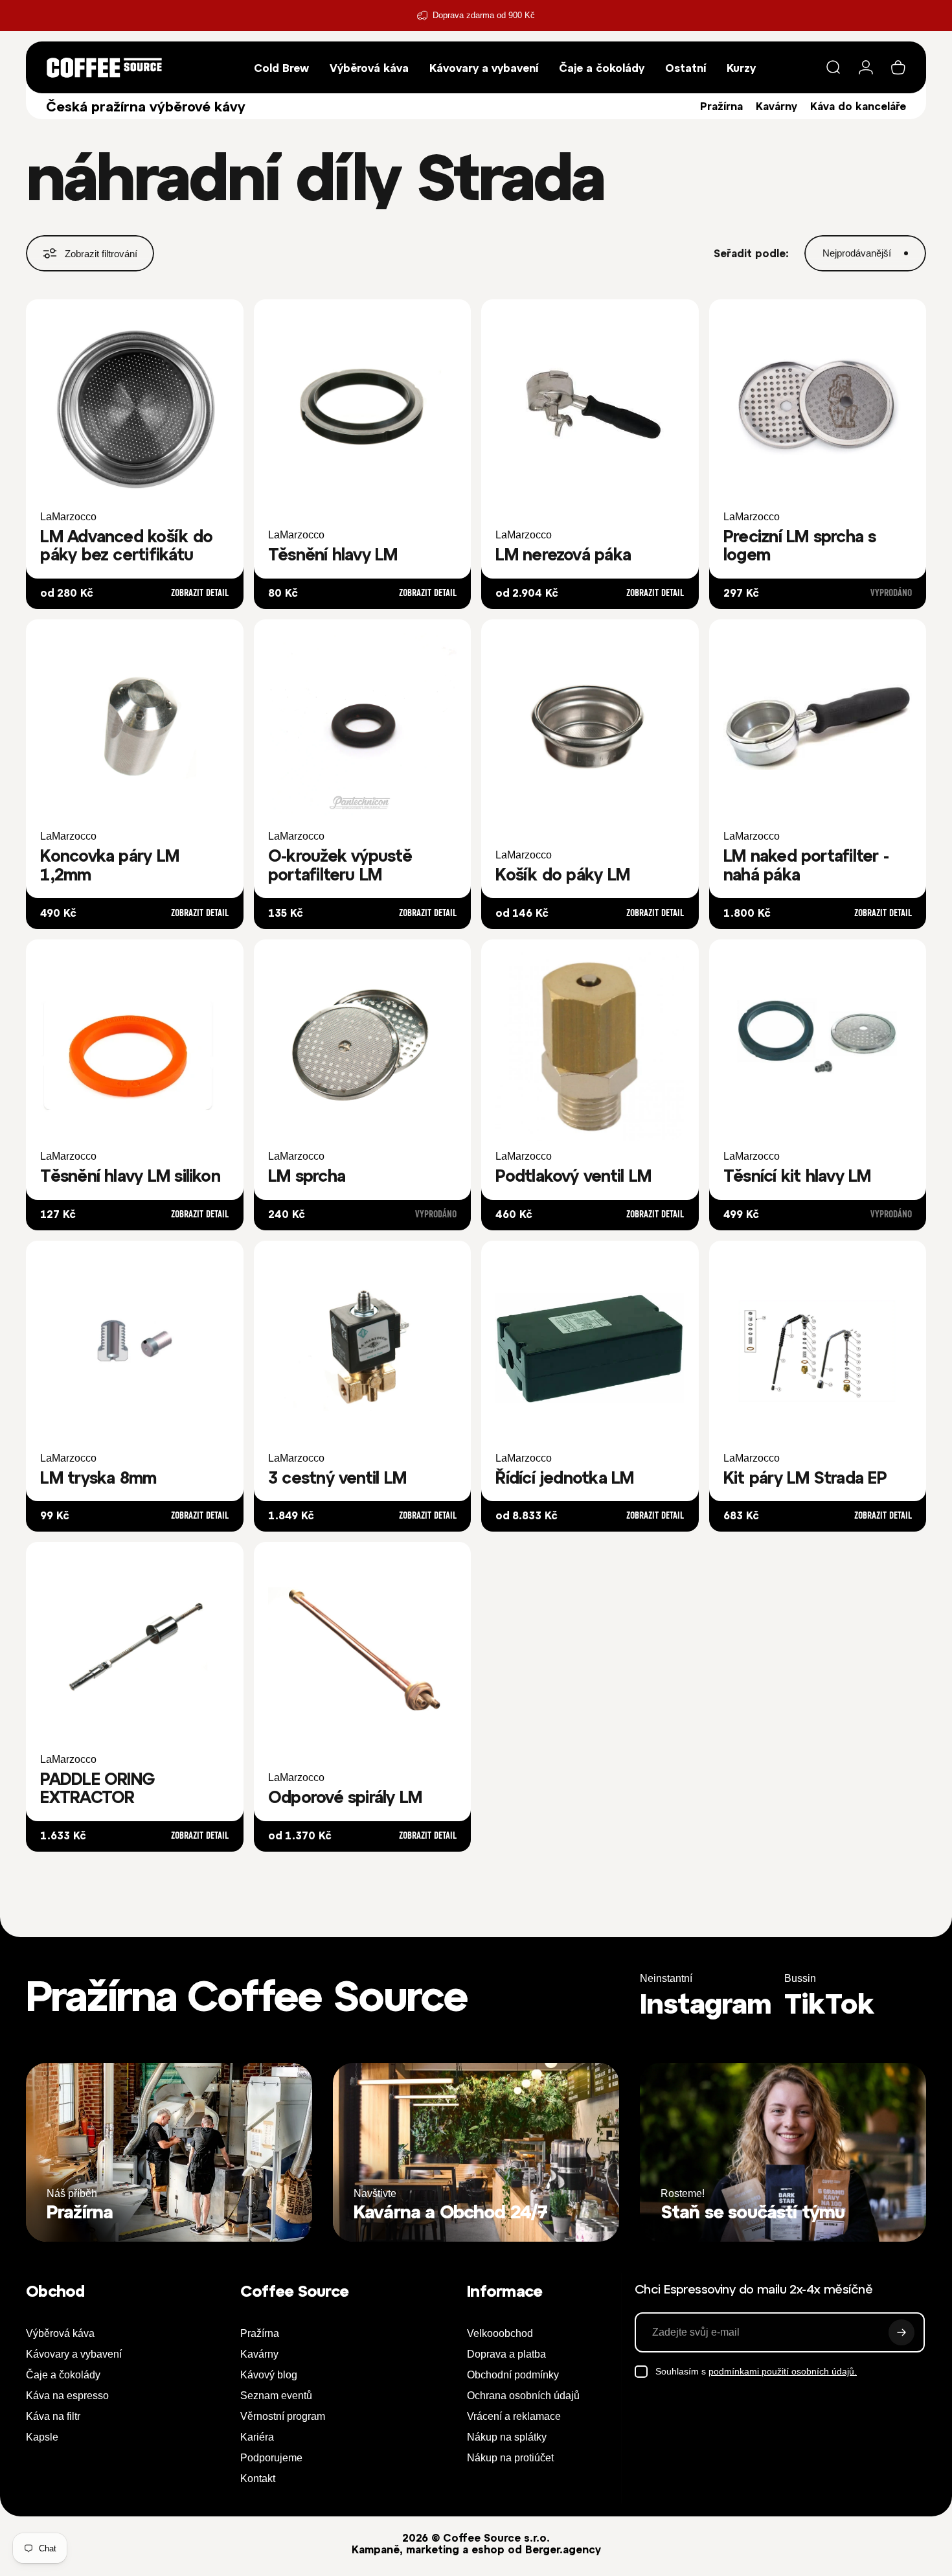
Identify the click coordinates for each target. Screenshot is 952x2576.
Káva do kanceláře (858, 106)
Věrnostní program (283, 2416)
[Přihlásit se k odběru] (901, 2332)
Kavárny (776, 106)
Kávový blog (269, 2375)
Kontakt (258, 2478)
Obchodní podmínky (513, 2375)
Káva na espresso (67, 2396)
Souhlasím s (756, 2371)
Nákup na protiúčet (510, 2458)
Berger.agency (563, 2549)
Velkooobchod (500, 2333)
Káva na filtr (53, 2416)
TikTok (829, 2003)
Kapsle (42, 2437)
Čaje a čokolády (63, 2375)
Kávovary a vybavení (74, 2354)
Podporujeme (271, 2458)
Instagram (706, 2003)
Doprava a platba (506, 2354)
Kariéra (257, 2437)
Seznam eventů (276, 2396)
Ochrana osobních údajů (523, 2396)
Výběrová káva (60, 2333)
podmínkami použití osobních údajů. (783, 2371)
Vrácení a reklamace (514, 2416)
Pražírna (721, 106)
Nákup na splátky (507, 2437)
